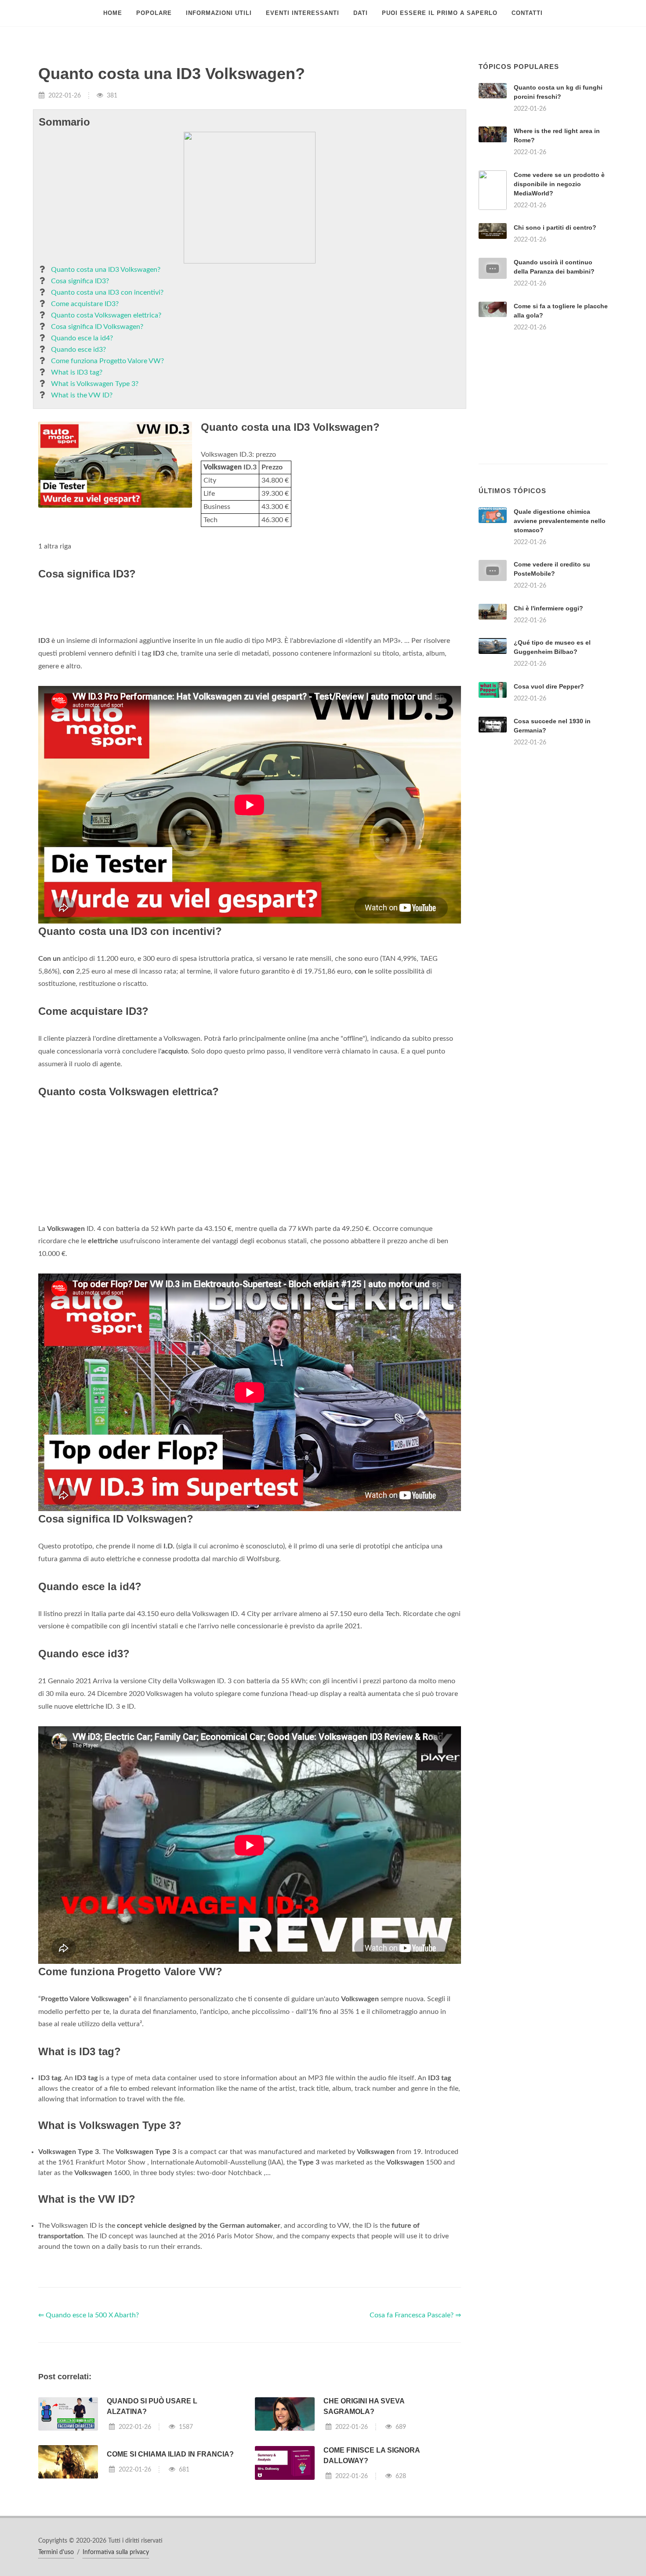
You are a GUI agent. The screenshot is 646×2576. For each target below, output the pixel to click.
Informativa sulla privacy (116, 2552)
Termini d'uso (56, 2552)
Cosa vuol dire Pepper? (549, 686)
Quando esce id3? (78, 350)
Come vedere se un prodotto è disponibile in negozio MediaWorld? (559, 184)
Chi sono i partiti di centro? (555, 227)
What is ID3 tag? (77, 372)
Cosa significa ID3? (80, 281)
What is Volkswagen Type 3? (95, 384)
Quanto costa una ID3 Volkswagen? (106, 270)
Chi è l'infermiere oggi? (548, 608)
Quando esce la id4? (82, 338)
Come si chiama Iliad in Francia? (170, 2454)
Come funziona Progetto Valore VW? (107, 361)
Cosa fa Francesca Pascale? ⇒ (415, 2315)
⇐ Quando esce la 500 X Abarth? (89, 2315)
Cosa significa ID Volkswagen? (97, 327)
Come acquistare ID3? (85, 304)
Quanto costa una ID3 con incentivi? (107, 292)
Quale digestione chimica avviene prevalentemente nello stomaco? (560, 521)
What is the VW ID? (82, 395)
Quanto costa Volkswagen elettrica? (106, 315)
